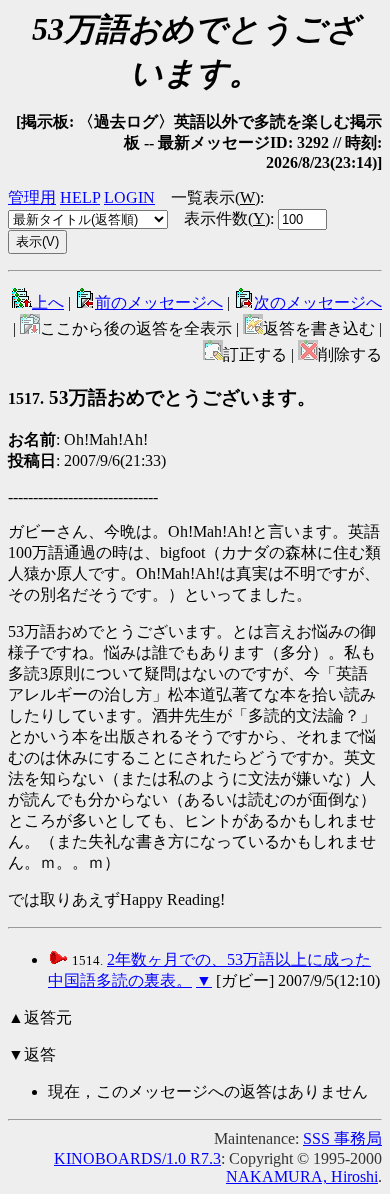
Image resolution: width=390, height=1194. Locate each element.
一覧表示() (215, 197)
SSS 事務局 (342, 1138)
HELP (80, 197)
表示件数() (227, 218)
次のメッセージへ (318, 302)
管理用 (32, 197)
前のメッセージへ (159, 302)
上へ (48, 302)
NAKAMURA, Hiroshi (302, 1176)
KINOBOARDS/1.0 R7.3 (137, 1158)
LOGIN (129, 197)
